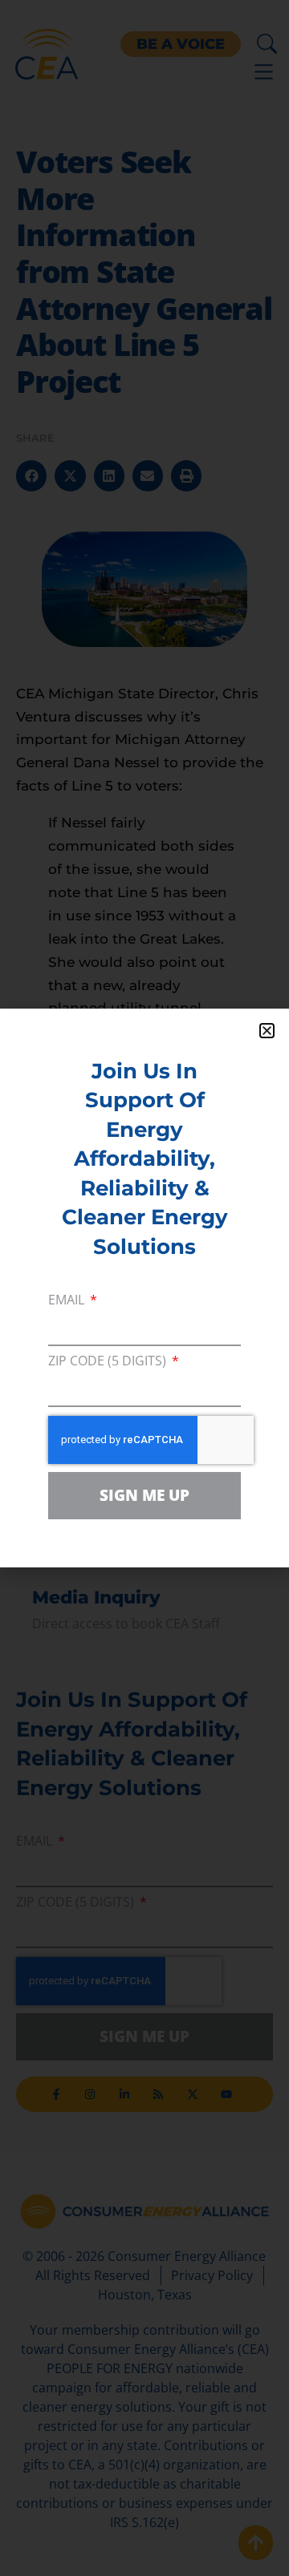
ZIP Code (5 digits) (109, 1362)
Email (68, 1301)
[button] (267, 1031)
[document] (144, 1288)
